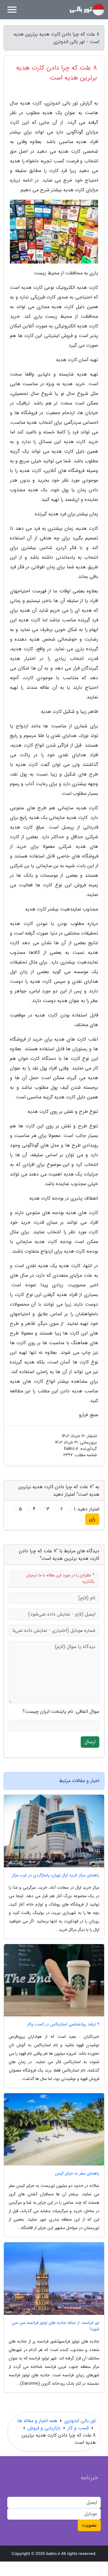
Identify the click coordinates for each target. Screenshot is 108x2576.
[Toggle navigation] (12, 10)
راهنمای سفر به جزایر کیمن (77, 2173)
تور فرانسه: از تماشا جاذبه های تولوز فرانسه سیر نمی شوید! (55, 2326)
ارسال (90, 1742)
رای (92, 1519)
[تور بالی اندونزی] (87, 10)
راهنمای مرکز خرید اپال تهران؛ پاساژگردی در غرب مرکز (56, 1875)
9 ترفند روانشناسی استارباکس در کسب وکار (63, 2024)
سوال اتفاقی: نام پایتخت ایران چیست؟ (61, 1712)
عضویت (89, 2525)
